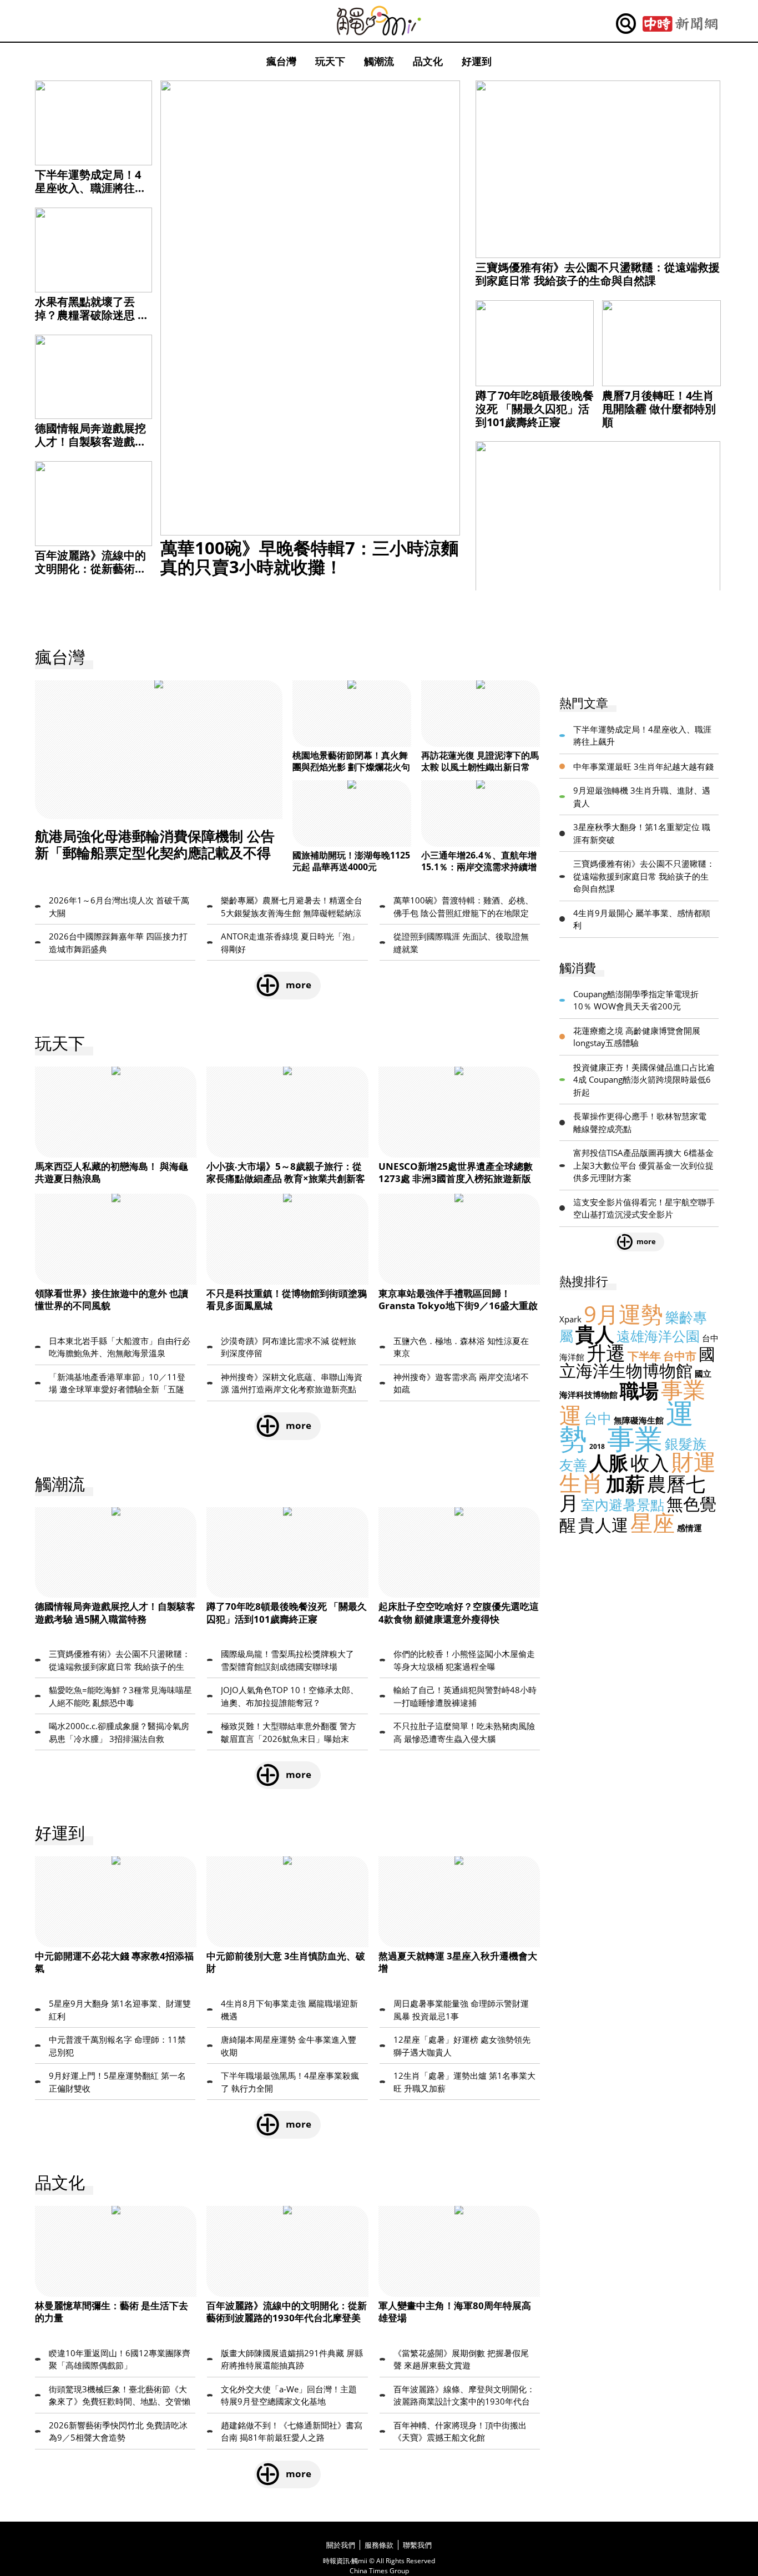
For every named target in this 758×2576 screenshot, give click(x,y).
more (299, 985)
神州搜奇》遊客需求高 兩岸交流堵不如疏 (461, 1383)
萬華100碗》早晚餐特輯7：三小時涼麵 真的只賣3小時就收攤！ (309, 557)
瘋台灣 (281, 61)
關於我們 (341, 2545)
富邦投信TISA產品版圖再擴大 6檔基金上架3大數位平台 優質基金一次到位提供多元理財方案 (643, 1165)
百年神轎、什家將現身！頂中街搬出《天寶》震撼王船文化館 (460, 2431)
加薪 (625, 1484)
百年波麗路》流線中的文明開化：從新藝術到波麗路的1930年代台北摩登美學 (92, 575)
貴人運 (603, 1525)
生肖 (582, 1483)
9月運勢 (623, 1314)
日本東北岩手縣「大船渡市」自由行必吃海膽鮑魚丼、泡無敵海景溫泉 (120, 1347)
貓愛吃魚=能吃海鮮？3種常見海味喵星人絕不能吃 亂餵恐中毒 (120, 1696)
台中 (598, 1418)
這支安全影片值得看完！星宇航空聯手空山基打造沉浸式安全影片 (644, 1208)
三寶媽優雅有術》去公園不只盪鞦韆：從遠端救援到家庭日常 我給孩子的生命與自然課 (598, 274)
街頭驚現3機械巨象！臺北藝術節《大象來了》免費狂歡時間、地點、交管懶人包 (120, 2396)
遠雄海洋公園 (658, 1336)
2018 (597, 1446)
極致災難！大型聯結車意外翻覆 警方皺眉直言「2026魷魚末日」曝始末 (289, 1732)
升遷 (606, 1353)
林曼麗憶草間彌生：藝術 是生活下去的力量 (112, 2312)
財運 (694, 1461)
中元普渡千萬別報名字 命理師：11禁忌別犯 (117, 2046)
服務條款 (379, 2545)
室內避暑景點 (623, 1504)
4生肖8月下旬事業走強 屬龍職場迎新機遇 (289, 2010)
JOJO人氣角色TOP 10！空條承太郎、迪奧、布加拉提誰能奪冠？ (290, 1696)
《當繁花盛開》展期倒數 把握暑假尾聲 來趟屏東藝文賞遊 (461, 2359)
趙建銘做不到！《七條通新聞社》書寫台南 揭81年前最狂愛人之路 (292, 2431)
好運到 (477, 61)
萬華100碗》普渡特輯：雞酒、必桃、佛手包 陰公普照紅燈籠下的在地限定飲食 (463, 907)
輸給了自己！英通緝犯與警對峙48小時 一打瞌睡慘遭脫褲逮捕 (465, 1696)
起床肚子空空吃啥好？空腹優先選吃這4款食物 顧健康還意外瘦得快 (459, 1612)
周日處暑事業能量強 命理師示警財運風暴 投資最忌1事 (461, 2010)
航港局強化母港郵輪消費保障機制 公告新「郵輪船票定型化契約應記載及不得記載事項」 (155, 852)
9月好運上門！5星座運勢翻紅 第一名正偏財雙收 (117, 2082)
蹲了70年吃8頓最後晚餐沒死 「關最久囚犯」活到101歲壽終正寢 (535, 409)
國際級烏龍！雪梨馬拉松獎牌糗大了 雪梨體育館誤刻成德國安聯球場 (287, 1660)
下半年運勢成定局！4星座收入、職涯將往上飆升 (90, 188)
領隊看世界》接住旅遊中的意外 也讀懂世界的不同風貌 (112, 1299)
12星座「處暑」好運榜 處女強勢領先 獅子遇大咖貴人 (462, 2046)
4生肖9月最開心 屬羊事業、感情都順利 (642, 919)
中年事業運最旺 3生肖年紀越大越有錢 (643, 766)
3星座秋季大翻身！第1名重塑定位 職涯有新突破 (642, 833)
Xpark (570, 1319)
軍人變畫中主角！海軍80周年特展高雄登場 (455, 2312)
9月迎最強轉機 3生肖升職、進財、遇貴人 (642, 797)
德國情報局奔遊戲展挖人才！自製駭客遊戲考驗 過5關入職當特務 (90, 441)
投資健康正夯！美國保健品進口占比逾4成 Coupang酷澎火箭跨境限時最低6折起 (644, 1080)
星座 (653, 1522)
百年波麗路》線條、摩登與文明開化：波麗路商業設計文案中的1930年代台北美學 (464, 2396)
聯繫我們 (417, 2545)
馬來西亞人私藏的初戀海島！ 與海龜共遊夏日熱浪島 (112, 1172)
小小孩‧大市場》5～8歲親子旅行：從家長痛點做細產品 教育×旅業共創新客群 (286, 1178)
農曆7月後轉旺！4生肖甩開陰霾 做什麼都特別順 (659, 409)
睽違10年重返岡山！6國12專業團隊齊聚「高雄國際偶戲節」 (120, 2359)
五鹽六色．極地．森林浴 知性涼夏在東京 (461, 1347)
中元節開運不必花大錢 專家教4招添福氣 (114, 1962)
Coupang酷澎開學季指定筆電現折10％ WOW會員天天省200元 (636, 1000)
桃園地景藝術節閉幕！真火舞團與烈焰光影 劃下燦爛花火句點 (351, 767)
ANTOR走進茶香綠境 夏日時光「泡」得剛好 (290, 943)
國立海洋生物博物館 (637, 1362)
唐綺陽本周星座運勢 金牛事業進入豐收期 (289, 2046)
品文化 (428, 61)
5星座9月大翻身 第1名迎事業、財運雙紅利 (120, 2010)
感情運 (689, 1528)
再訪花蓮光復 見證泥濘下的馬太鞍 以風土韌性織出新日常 (480, 761)
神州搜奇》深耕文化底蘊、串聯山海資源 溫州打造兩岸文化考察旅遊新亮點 (292, 1383)
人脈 (609, 1463)
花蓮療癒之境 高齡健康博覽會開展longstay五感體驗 (637, 1037)
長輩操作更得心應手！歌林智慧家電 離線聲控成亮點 (640, 1122)
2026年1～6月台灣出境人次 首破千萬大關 (119, 906)
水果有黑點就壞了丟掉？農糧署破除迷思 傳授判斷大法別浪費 (92, 315)
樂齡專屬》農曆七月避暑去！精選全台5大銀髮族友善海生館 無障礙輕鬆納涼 (292, 906)
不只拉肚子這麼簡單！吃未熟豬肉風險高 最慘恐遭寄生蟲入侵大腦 (464, 1732)
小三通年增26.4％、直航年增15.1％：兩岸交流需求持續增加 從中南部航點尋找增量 (479, 867)
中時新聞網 (680, 24)
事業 (635, 1438)
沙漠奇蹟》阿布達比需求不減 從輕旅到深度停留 (289, 1347)
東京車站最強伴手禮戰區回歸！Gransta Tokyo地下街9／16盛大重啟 (458, 1299)
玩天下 (330, 61)
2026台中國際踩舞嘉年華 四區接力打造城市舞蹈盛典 (118, 943)
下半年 (644, 1356)
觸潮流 (379, 61)
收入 (650, 1463)
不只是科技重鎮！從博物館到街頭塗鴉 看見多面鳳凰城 (287, 1299)
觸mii (379, 21)
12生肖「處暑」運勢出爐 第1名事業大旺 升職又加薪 (464, 2082)
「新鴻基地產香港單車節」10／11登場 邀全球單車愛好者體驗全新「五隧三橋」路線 (117, 1383)
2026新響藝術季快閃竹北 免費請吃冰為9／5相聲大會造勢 (118, 2431)
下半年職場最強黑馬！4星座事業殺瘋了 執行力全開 (290, 2082)
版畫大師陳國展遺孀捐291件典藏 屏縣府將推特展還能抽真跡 (292, 2359)
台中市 (680, 1356)
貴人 (595, 1334)
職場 (639, 1390)
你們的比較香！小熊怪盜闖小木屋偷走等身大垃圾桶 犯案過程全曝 (464, 1660)
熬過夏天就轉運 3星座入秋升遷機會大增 (458, 1962)
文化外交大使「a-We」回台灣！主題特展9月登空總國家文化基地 (289, 2395)
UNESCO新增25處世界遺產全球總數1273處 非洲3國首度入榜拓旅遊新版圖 (456, 1178)
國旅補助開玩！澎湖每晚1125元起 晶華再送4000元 (351, 861)
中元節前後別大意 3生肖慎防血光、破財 (286, 1962)
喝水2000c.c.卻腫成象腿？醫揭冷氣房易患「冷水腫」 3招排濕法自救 (119, 1732)
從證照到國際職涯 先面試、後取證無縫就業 (461, 943)
